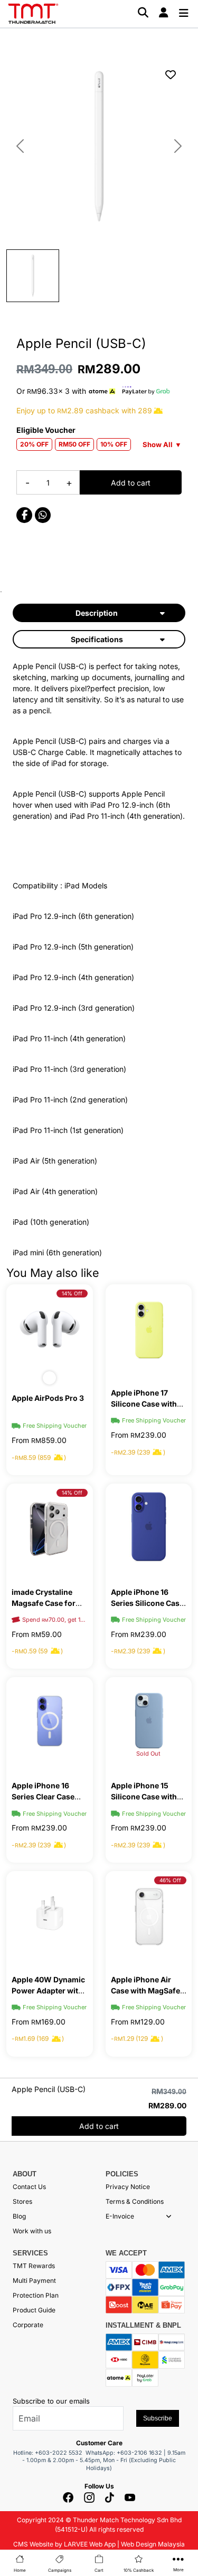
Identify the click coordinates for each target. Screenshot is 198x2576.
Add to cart (131, 483)
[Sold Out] (149, 1721)
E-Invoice (120, 2216)
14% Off (72, 1293)
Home (20, 2570)
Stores (22, 2201)
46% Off (170, 1880)
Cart (99, 2570)
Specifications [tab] (97, 639)
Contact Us (29, 2187)
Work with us (32, 2231)
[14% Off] (50, 1328)
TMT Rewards (34, 2266)
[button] (169, 2216)
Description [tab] (97, 613)
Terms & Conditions (135, 2201)
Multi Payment (34, 2280)
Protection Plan (36, 2295)
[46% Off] (149, 1915)
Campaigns (60, 2570)
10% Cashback (139, 2570)
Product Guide (34, 2310)
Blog (19, 2216)
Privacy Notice (128, 2187)
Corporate (28, 2325)
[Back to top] (21, 2452)
